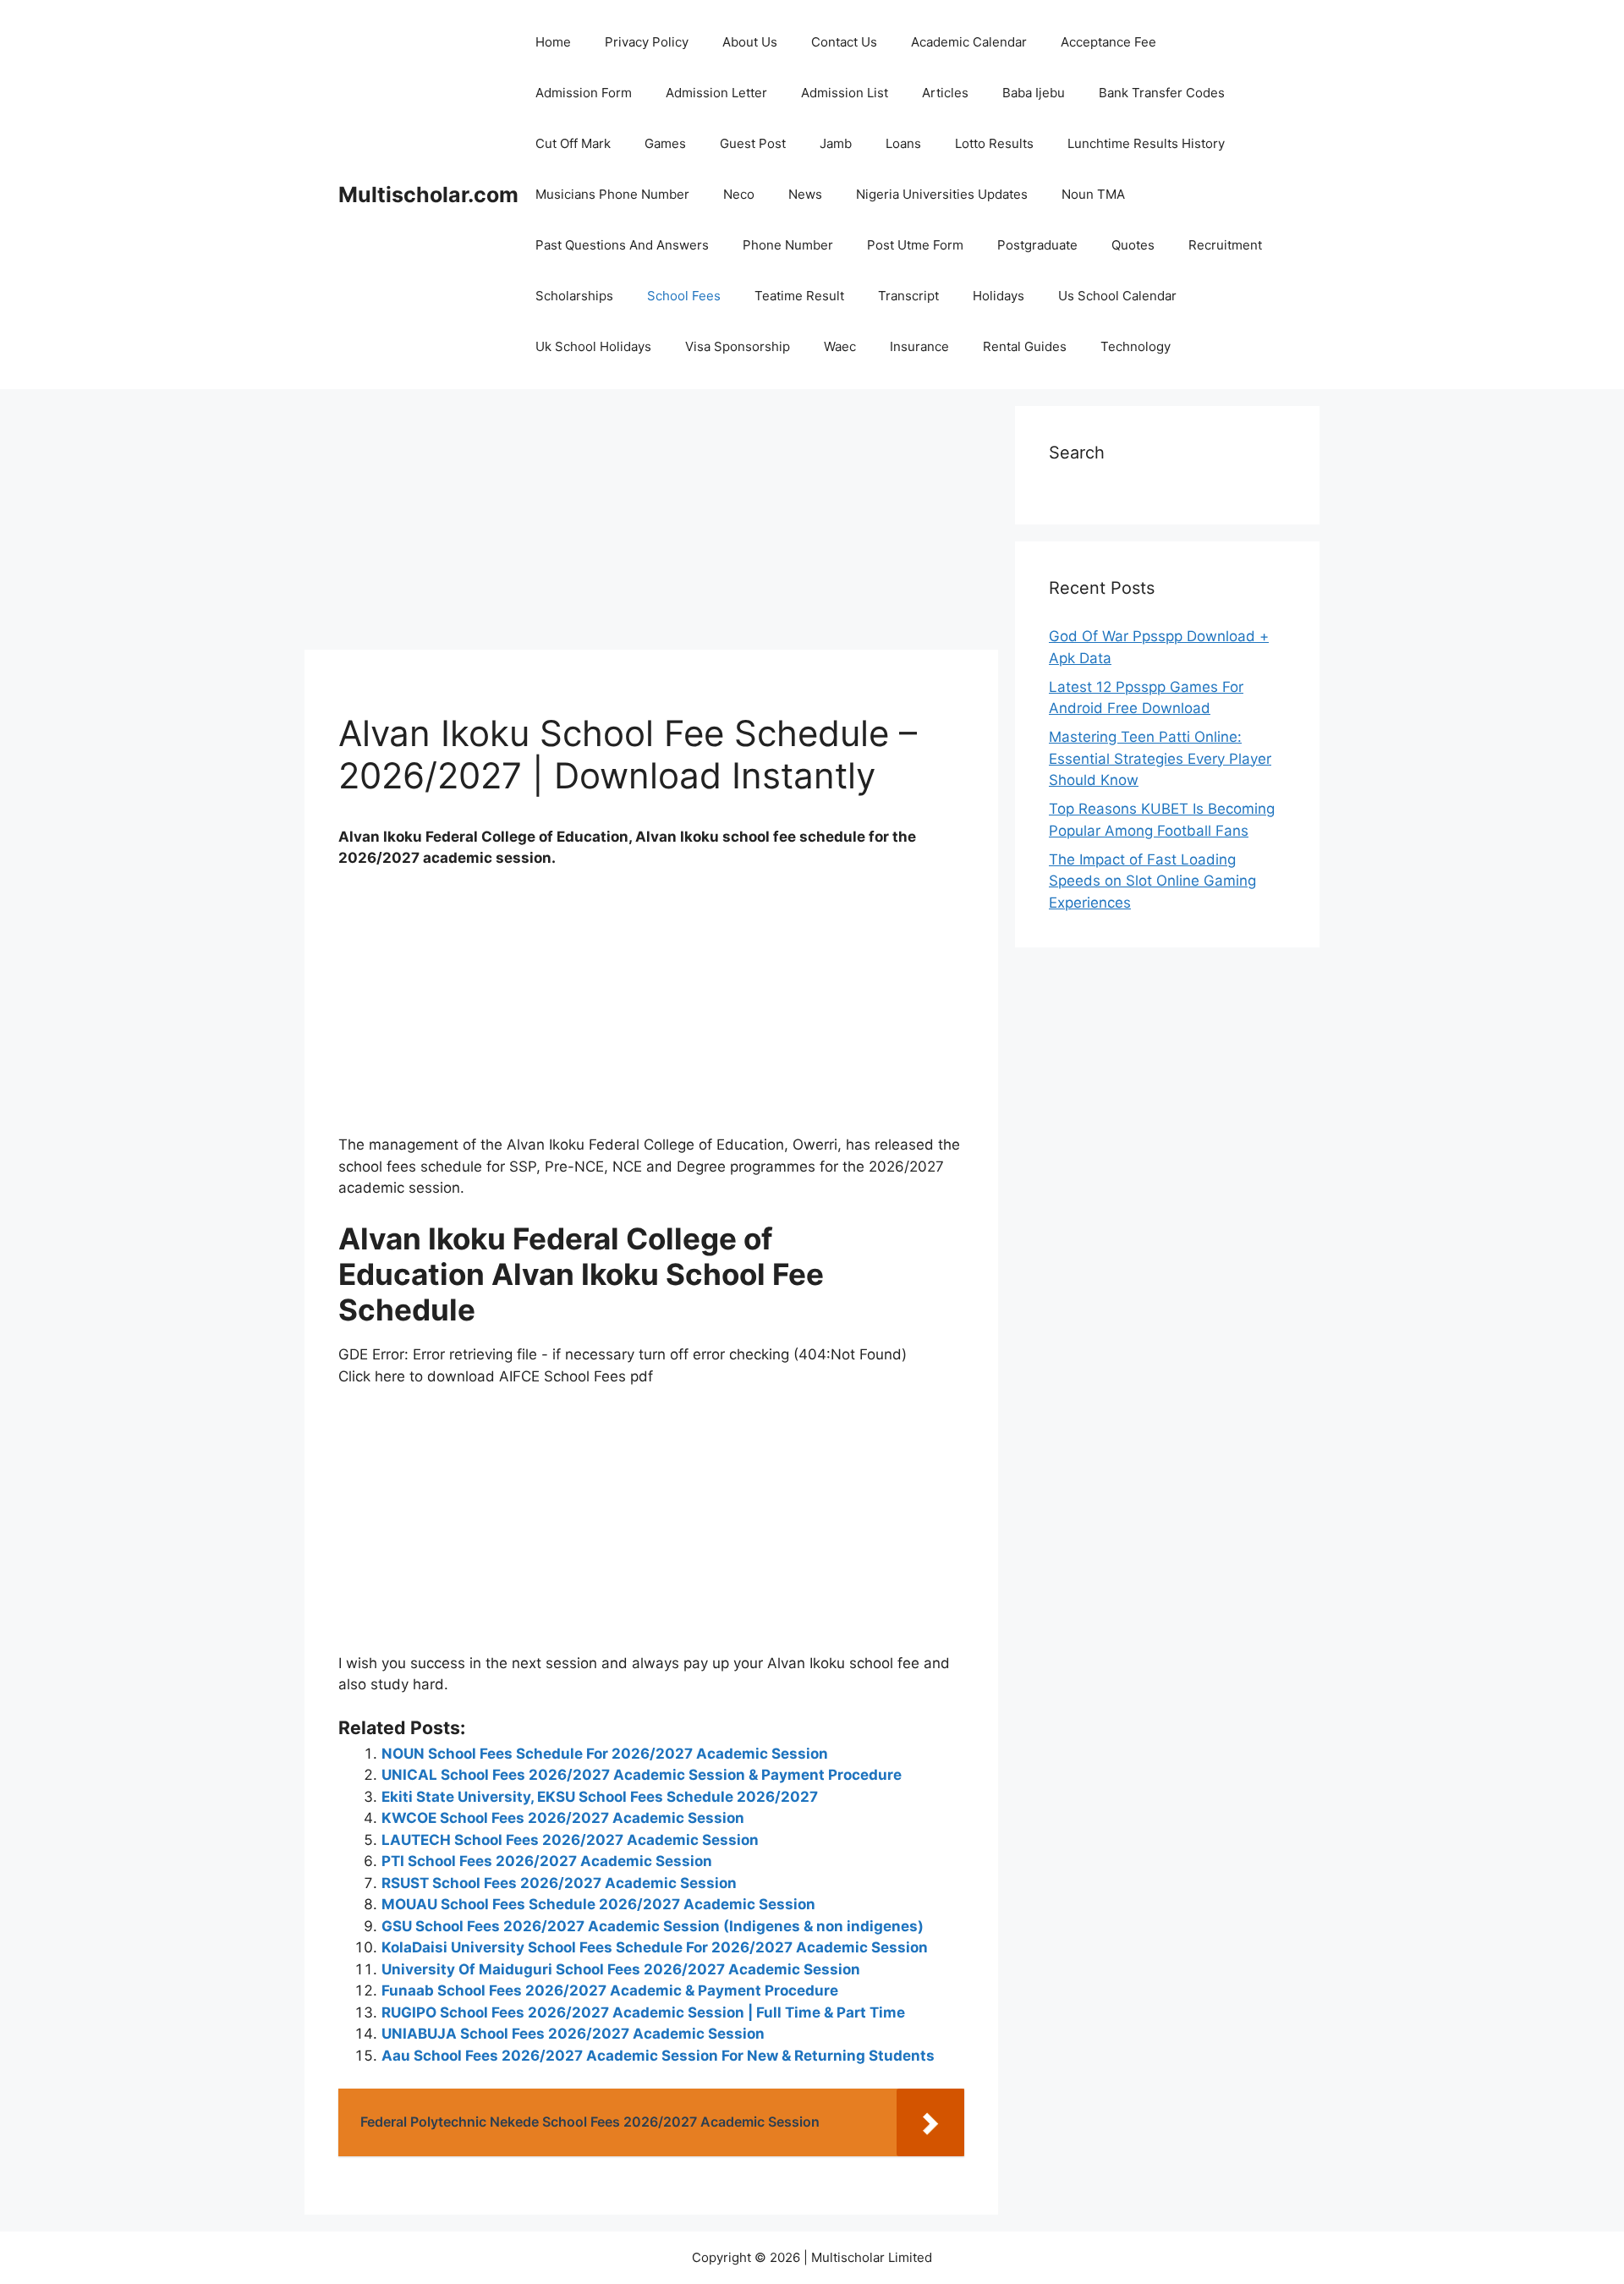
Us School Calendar (1117, 296)
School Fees (684, 296)
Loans (903, 143)
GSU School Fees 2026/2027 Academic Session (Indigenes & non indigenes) (653, 1926)
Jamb (836, 143)
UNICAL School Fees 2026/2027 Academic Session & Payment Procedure (642, 1775)
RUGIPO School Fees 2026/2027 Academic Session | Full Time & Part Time (643, 2012)
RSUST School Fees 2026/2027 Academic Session (559, 1883)
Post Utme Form (915, 245)
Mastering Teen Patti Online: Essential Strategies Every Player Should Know (1160, 758)
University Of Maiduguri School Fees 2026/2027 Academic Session (621, 1969)
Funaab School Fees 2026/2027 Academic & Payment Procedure (610, 1990)
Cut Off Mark (573, 143)
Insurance (919, 346)
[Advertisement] (651, 524)
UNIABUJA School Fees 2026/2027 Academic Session (573, 2034)
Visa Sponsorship (738, 346)
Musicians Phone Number (612, 194)
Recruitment (1225, 245)
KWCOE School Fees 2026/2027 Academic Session (563, 1818)
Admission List (845, 93)
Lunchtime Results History (1146, 143)
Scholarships (574, 296)
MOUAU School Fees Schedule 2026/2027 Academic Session (598, 1904)
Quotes (1133, 245)
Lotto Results (994, 143)
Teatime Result (799, 296)
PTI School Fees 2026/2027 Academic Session (547, 1861)
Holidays (999, 296)
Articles (945, 93)
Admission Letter (716, 93)
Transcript (908, 296)
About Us (750, 42)
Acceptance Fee (1108, 42)
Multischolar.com (428, 195)
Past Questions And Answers (622, 245)
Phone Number (788, 245)
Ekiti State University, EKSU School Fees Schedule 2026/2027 (600, 1797)
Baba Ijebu (1034, 93)
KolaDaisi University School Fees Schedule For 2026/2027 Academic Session (655, 1947)
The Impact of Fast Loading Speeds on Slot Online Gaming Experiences (1152, 881)
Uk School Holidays (593, 346)
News (805, 194)
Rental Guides (1025, 346)
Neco (739, 194)
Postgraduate (1037, 245)
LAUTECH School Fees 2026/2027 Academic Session (570, 1840)
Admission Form (584, 93)
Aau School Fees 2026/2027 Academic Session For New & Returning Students (658, 2056)
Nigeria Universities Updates (942, 194)
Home (553, 42)
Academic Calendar (969, 42)
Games (665, 143)
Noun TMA (1093, 194)
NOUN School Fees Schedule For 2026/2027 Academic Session (605, 1754)
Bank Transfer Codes (1162, 93)
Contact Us (844, 42)
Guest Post (753, 143)
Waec (840, 346)
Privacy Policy (647, 42)
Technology (1136, 346)
